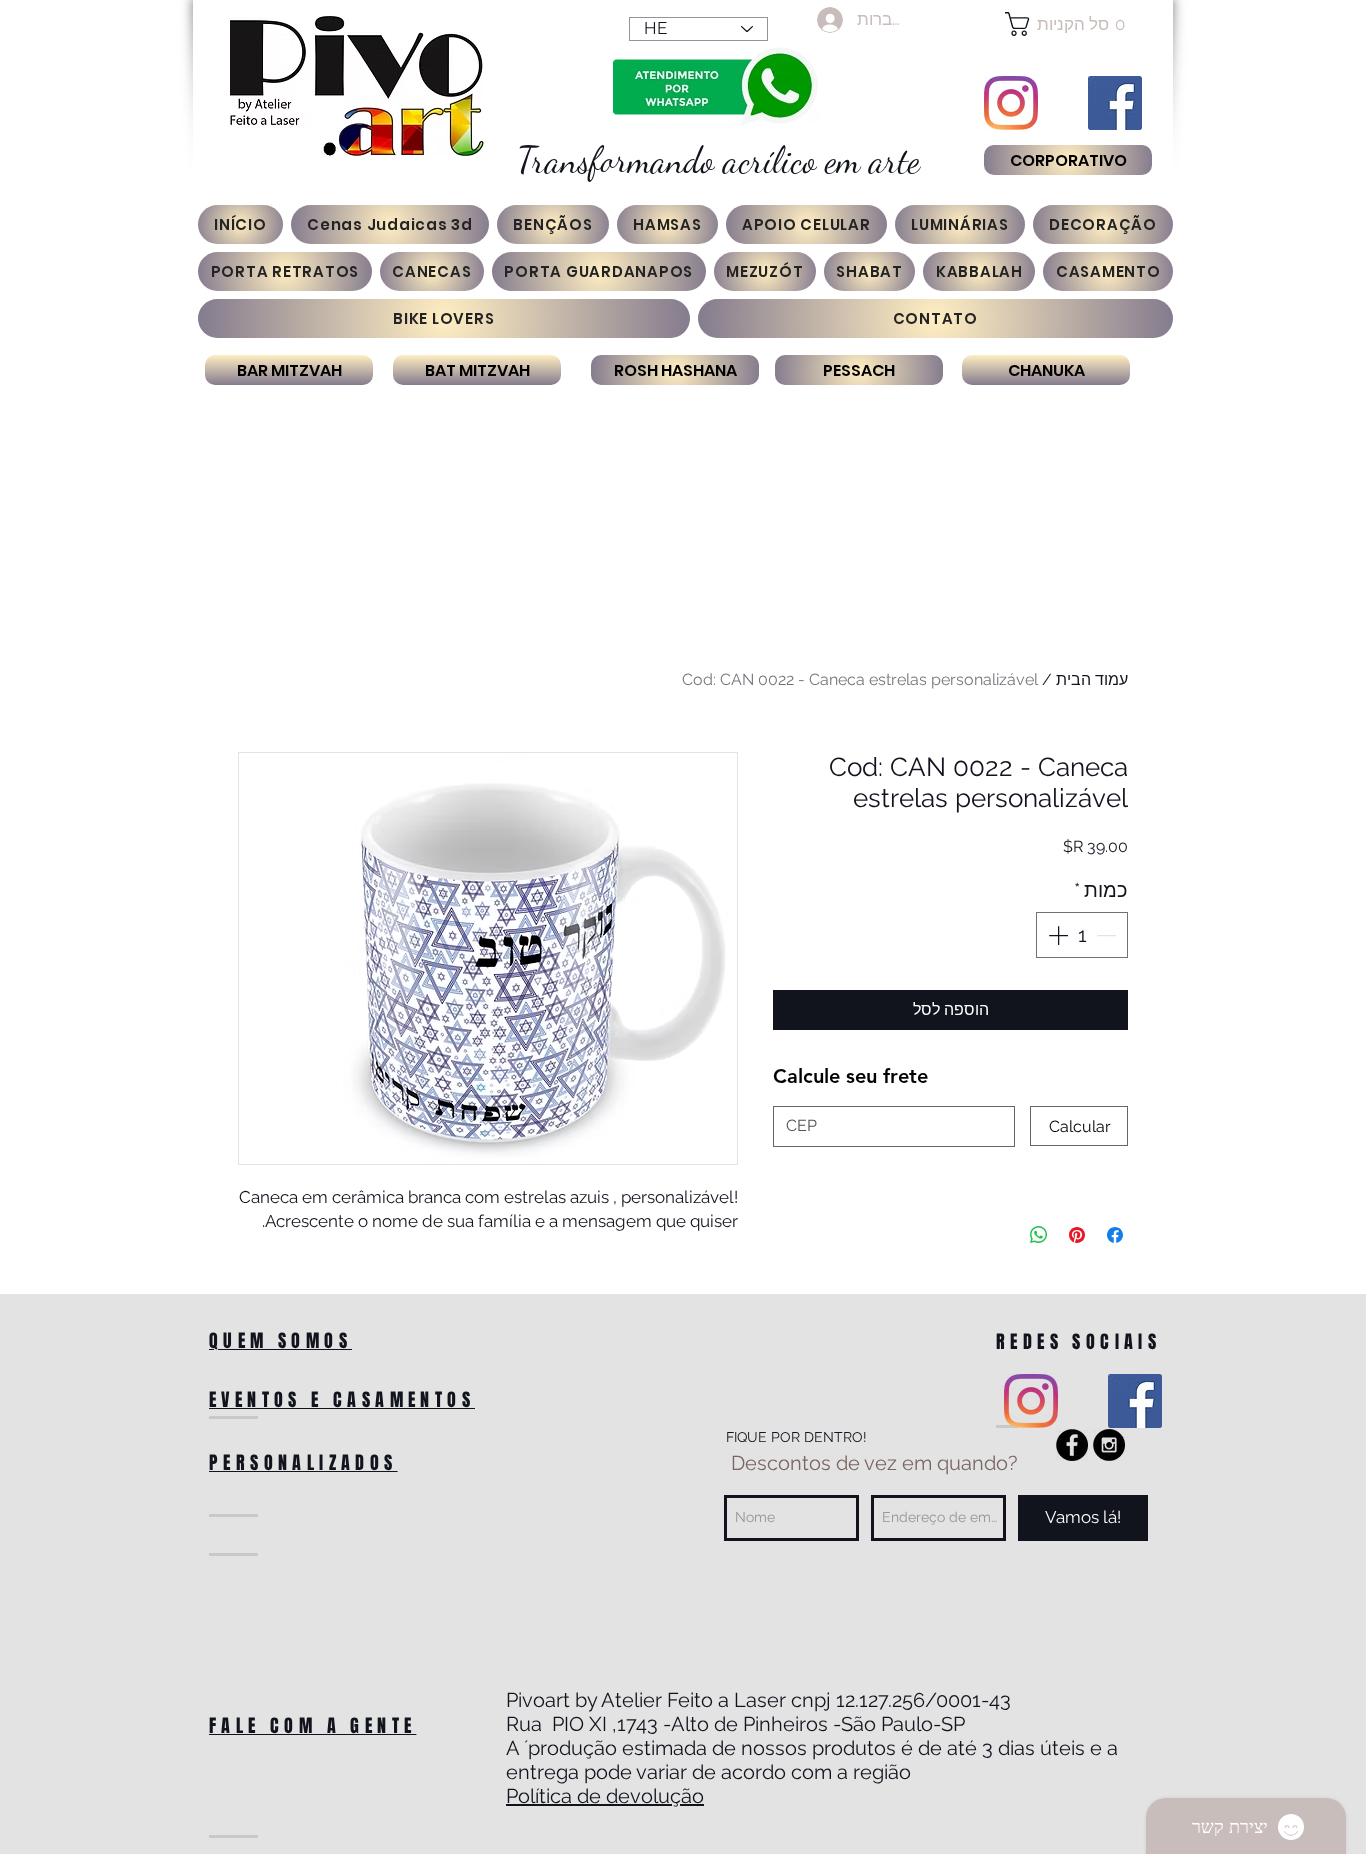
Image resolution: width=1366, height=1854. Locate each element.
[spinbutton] (1082, 935)
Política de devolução (605, 1796)
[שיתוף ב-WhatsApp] (1039, 1235)
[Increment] (1056, 935)
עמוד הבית (1092, 679)
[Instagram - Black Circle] (1109, 1445)
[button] (1067, 24)
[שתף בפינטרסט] (1077, 1235)
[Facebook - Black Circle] (1072, 1445)
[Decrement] (1108, 935)
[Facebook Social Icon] (1115, 103)
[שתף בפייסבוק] (1115, 1235)
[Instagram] (1011, 103)
